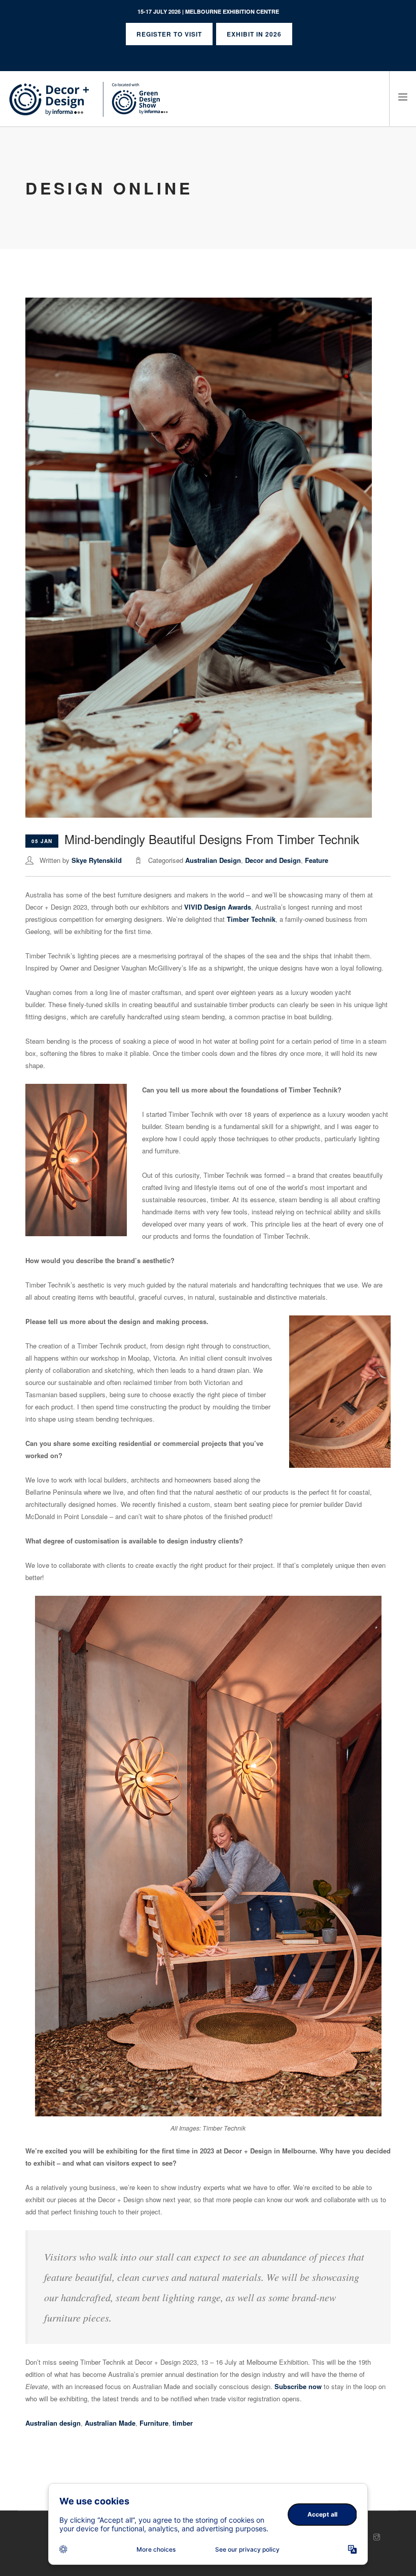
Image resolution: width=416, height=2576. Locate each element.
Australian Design (213, 860)
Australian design (53, 2423)
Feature (317, 860)
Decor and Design (273, 860)
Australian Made (110, 2423)
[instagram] (377, 2537)
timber (183, 2423)
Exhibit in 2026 (254, 34)
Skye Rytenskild (97, 860)
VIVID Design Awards (218, 907)
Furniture (154, 2423)
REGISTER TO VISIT (169, 34)
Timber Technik (251, 919)
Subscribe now (298, 2386)
